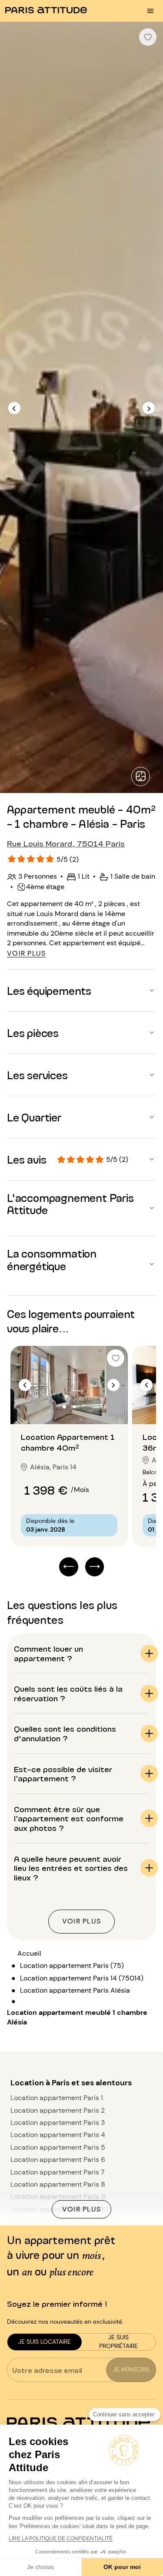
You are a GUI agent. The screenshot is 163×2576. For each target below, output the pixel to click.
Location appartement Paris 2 (58, 2110)
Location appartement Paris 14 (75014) (82, 1978)
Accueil (29, 1953)
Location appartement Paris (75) (72, 1965)
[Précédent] (14, 408)
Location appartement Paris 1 (57, 2098)
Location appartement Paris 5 (58, 2147)
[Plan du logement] (141, 776)
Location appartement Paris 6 (58, 2159)
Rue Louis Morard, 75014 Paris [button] (66, 843)
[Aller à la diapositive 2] (74, 1407)
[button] (81, 990)
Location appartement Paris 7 (58, 2172)
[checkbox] (148, 37)
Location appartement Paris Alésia (75, 1990)
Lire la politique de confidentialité (61, 2539)
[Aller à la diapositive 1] (65, 1407)
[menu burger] (150, 11)
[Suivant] (149, 408)
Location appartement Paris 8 (58, 2184)
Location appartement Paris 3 (58, 2123)
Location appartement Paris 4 (58, 2135)
